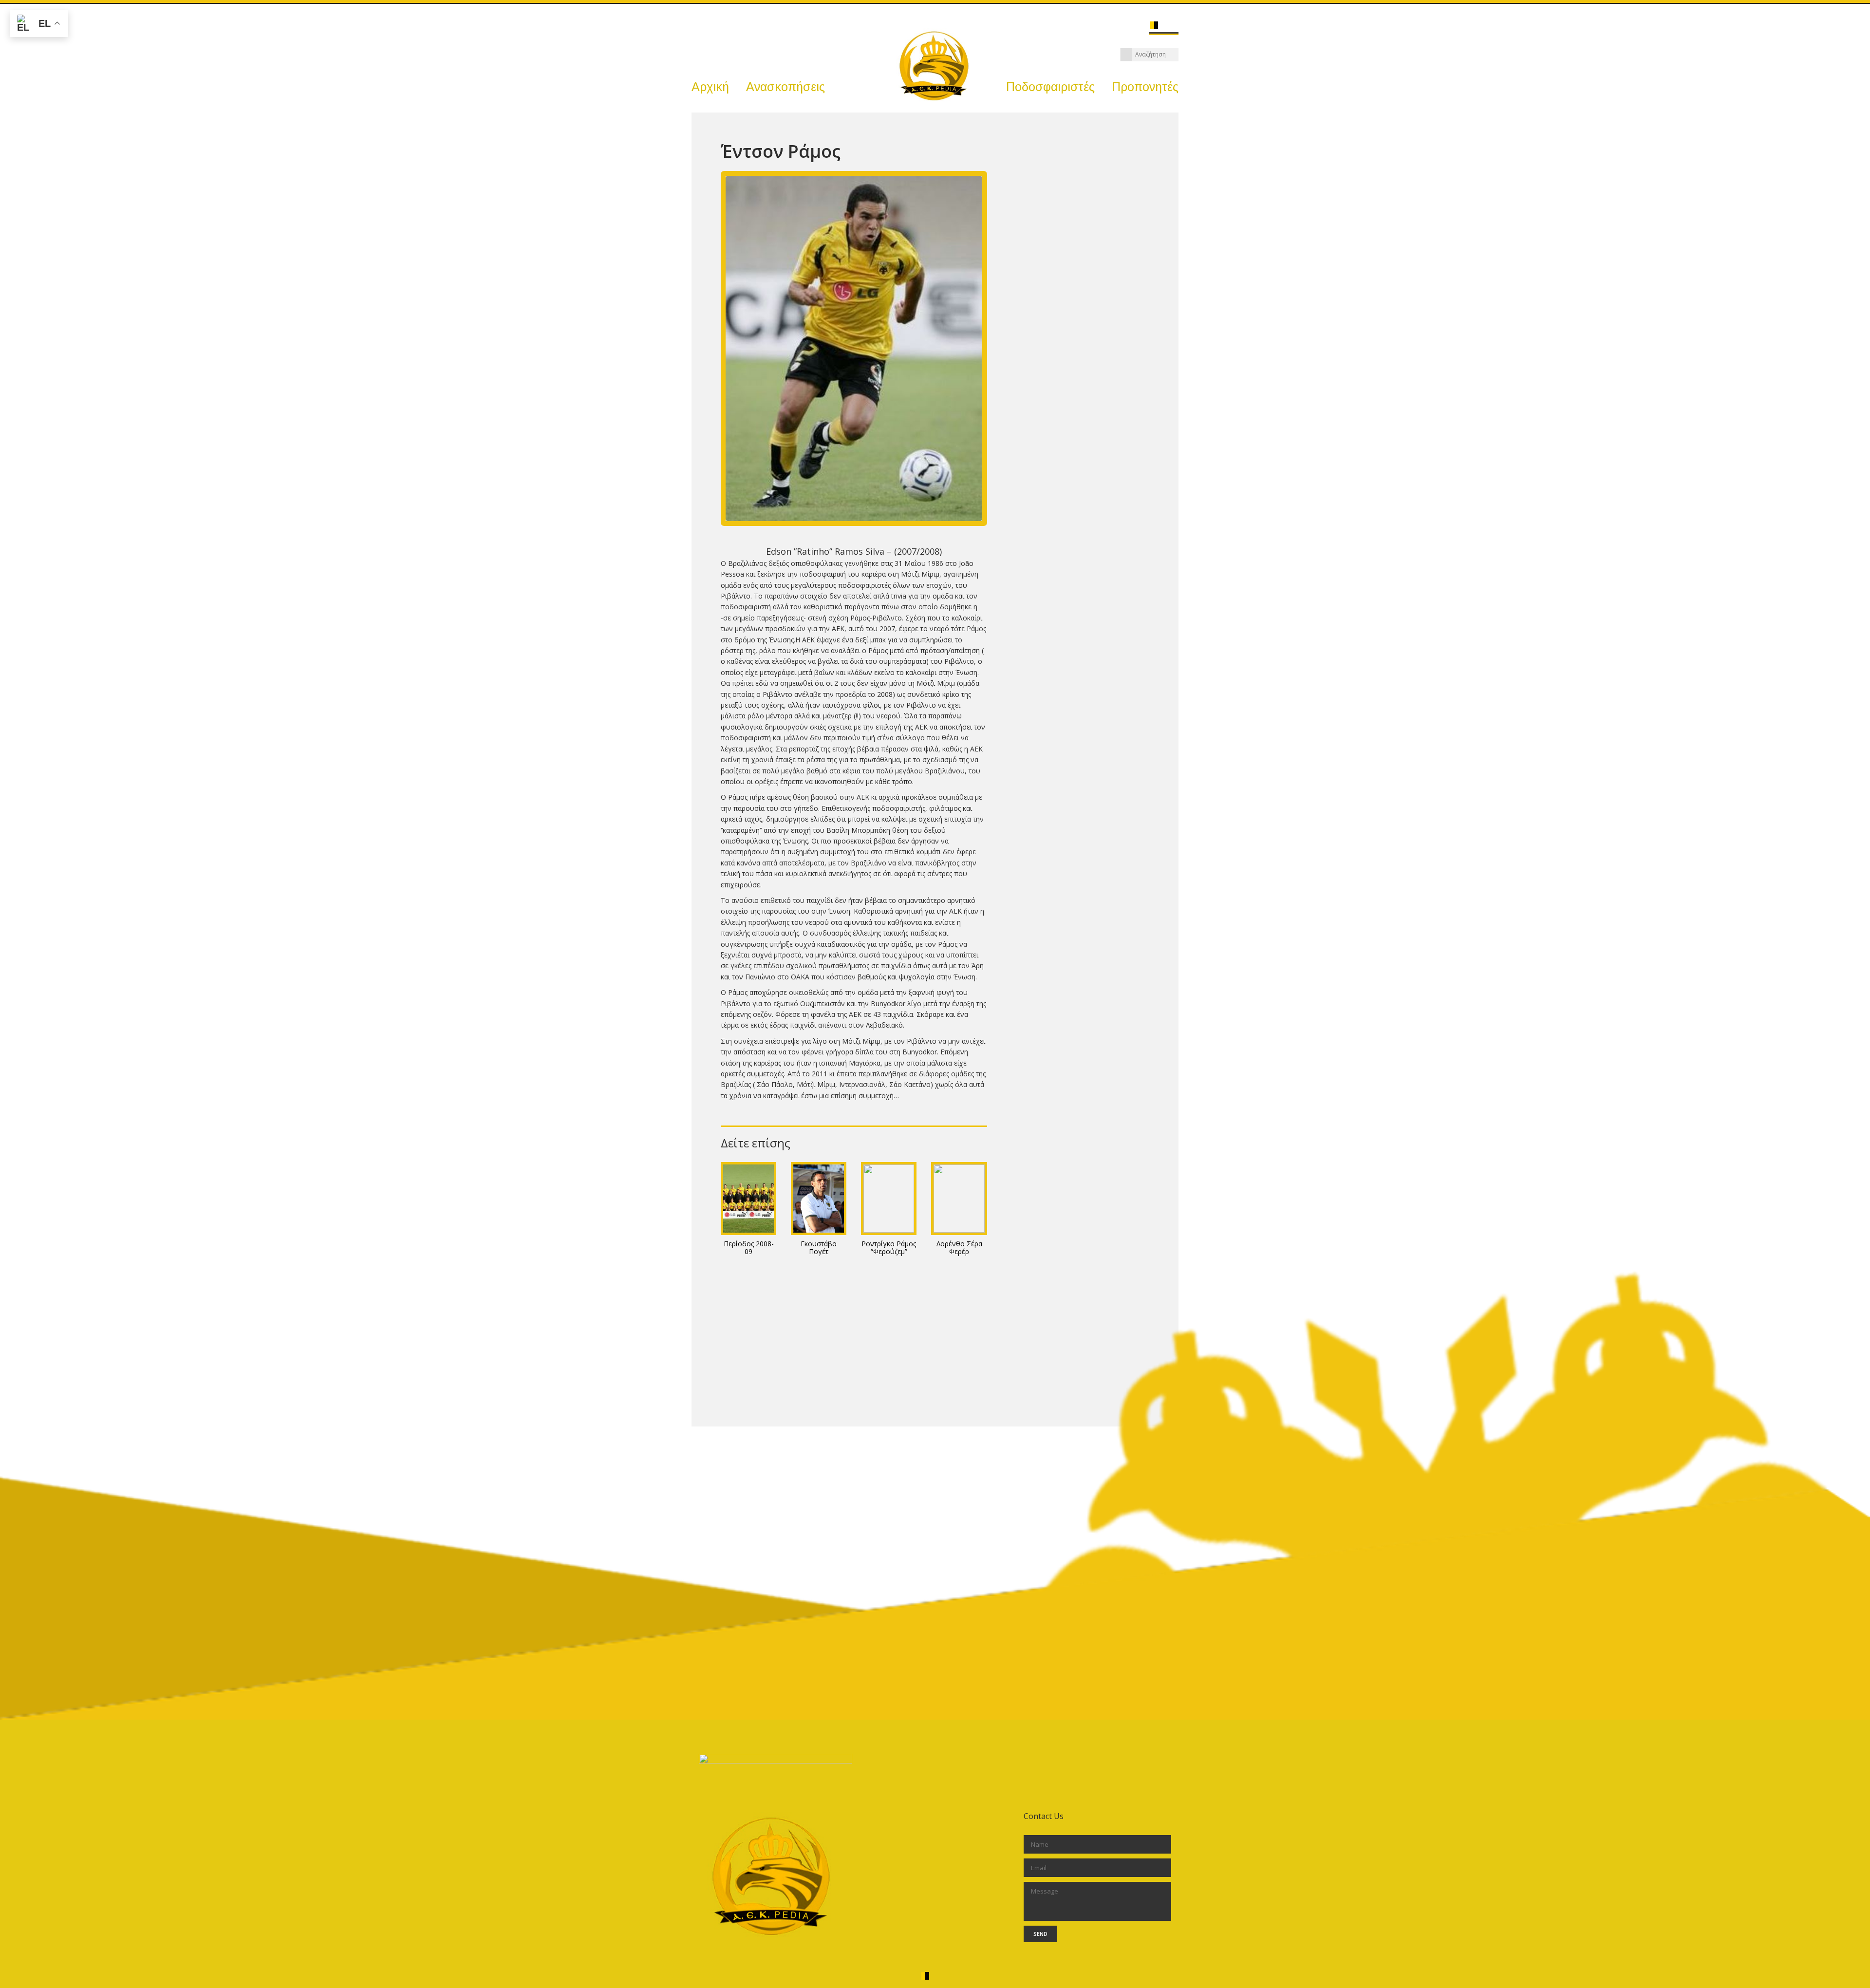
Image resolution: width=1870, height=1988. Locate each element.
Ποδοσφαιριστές (1050, 87)
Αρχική (710, 87)
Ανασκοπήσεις (785, 87)
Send (1040, 1934)
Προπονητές (1145, 87)
